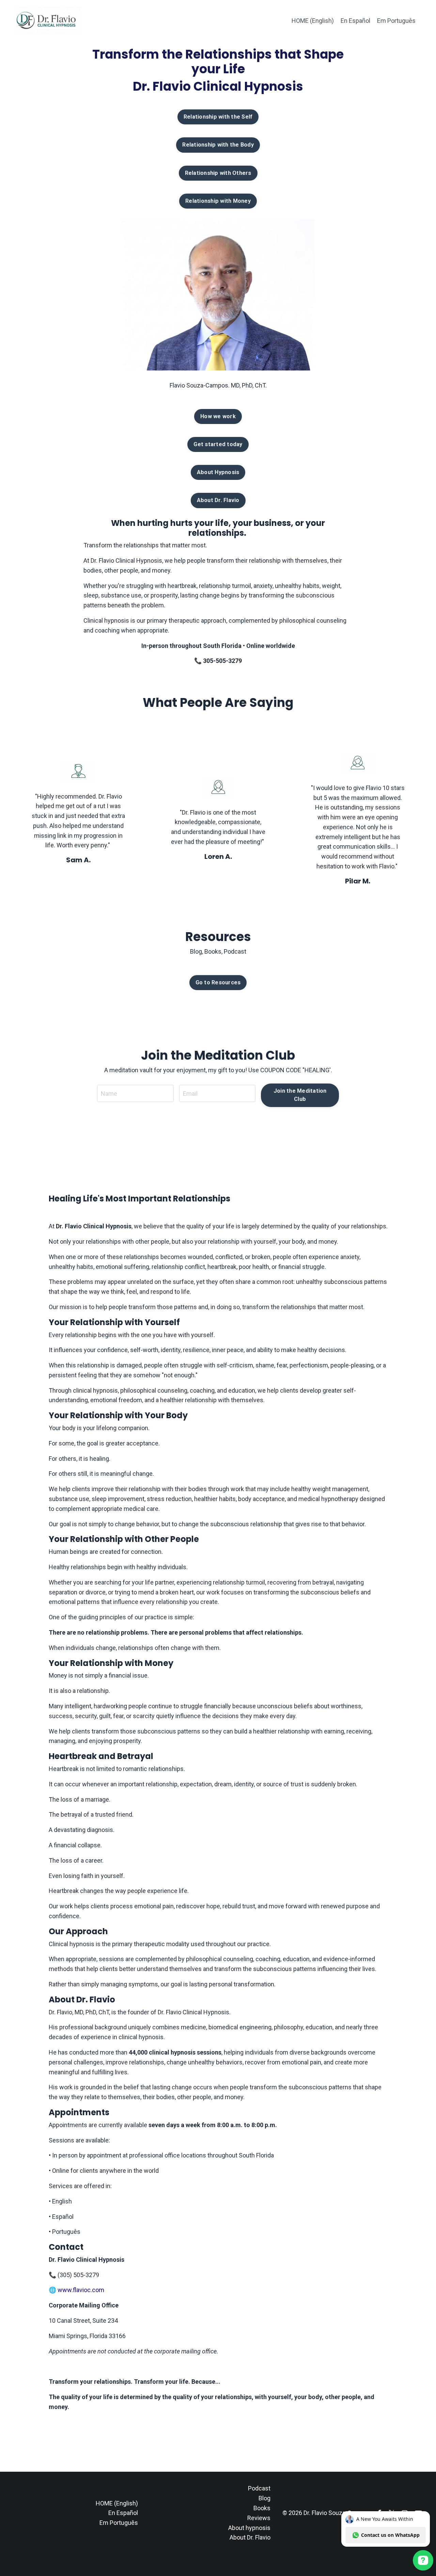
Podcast (259, 2488)
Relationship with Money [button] (218, 201)
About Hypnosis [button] (218, 472)
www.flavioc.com (81, 2290)
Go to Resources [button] (218, 982)
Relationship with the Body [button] (218, 145)
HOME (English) (313, 21)
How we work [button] (218, 416)
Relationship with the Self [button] (218, 117)
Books (262, 2508)
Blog (264, 2498)
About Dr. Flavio (250, 2537)
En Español (355, 21)
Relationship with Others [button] (218, 173)
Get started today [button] (218, 444)
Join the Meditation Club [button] (300, 1095)
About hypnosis (249, 2528)
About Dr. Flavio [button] (218, 500)
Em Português (396, 21)
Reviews (259, 2518)
